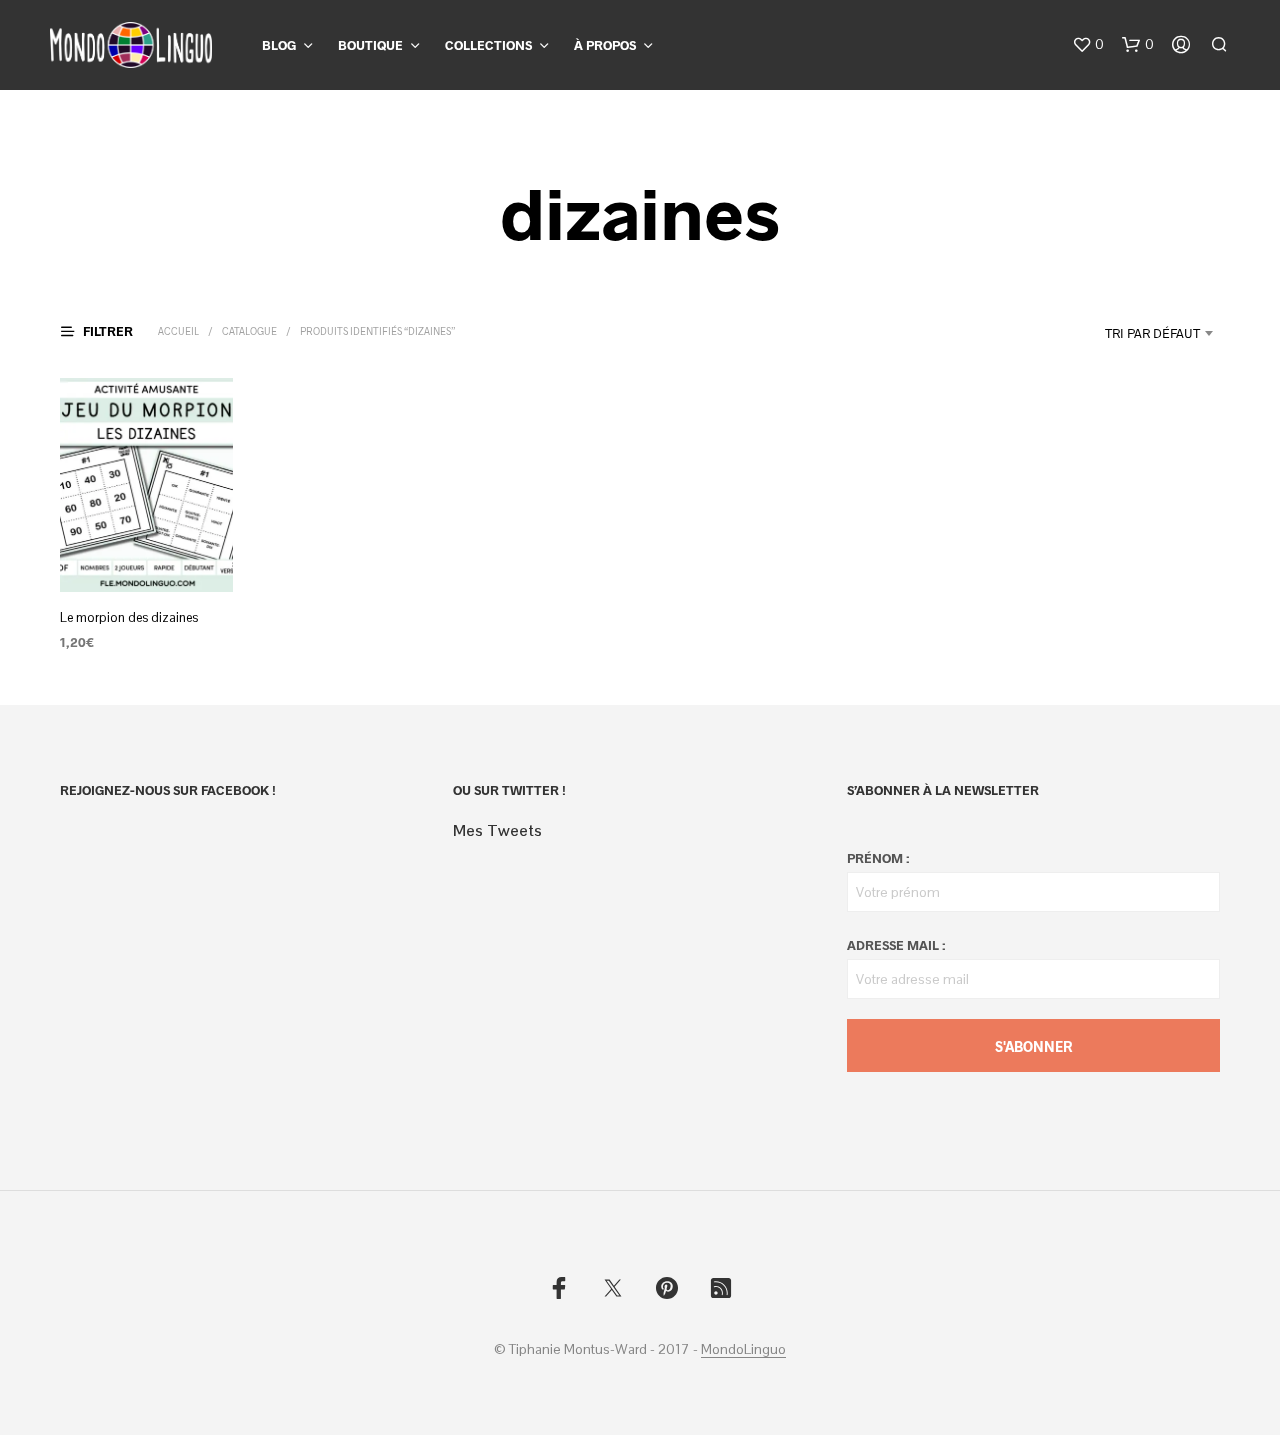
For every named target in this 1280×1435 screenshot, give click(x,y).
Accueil (178, 331)
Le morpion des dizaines (129, 617)
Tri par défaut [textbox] (1152, 333)
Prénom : (878, 858)
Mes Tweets (497, 830)
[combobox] (1102, 333)
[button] (1088, 45)
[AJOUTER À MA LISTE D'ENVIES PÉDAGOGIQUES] (146, 554)
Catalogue (249, 331)
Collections (488, 45)
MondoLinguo (743, 1350)
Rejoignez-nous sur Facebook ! (168, 790)
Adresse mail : (896, 945)
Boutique (370, 45)
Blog (279, 45)
